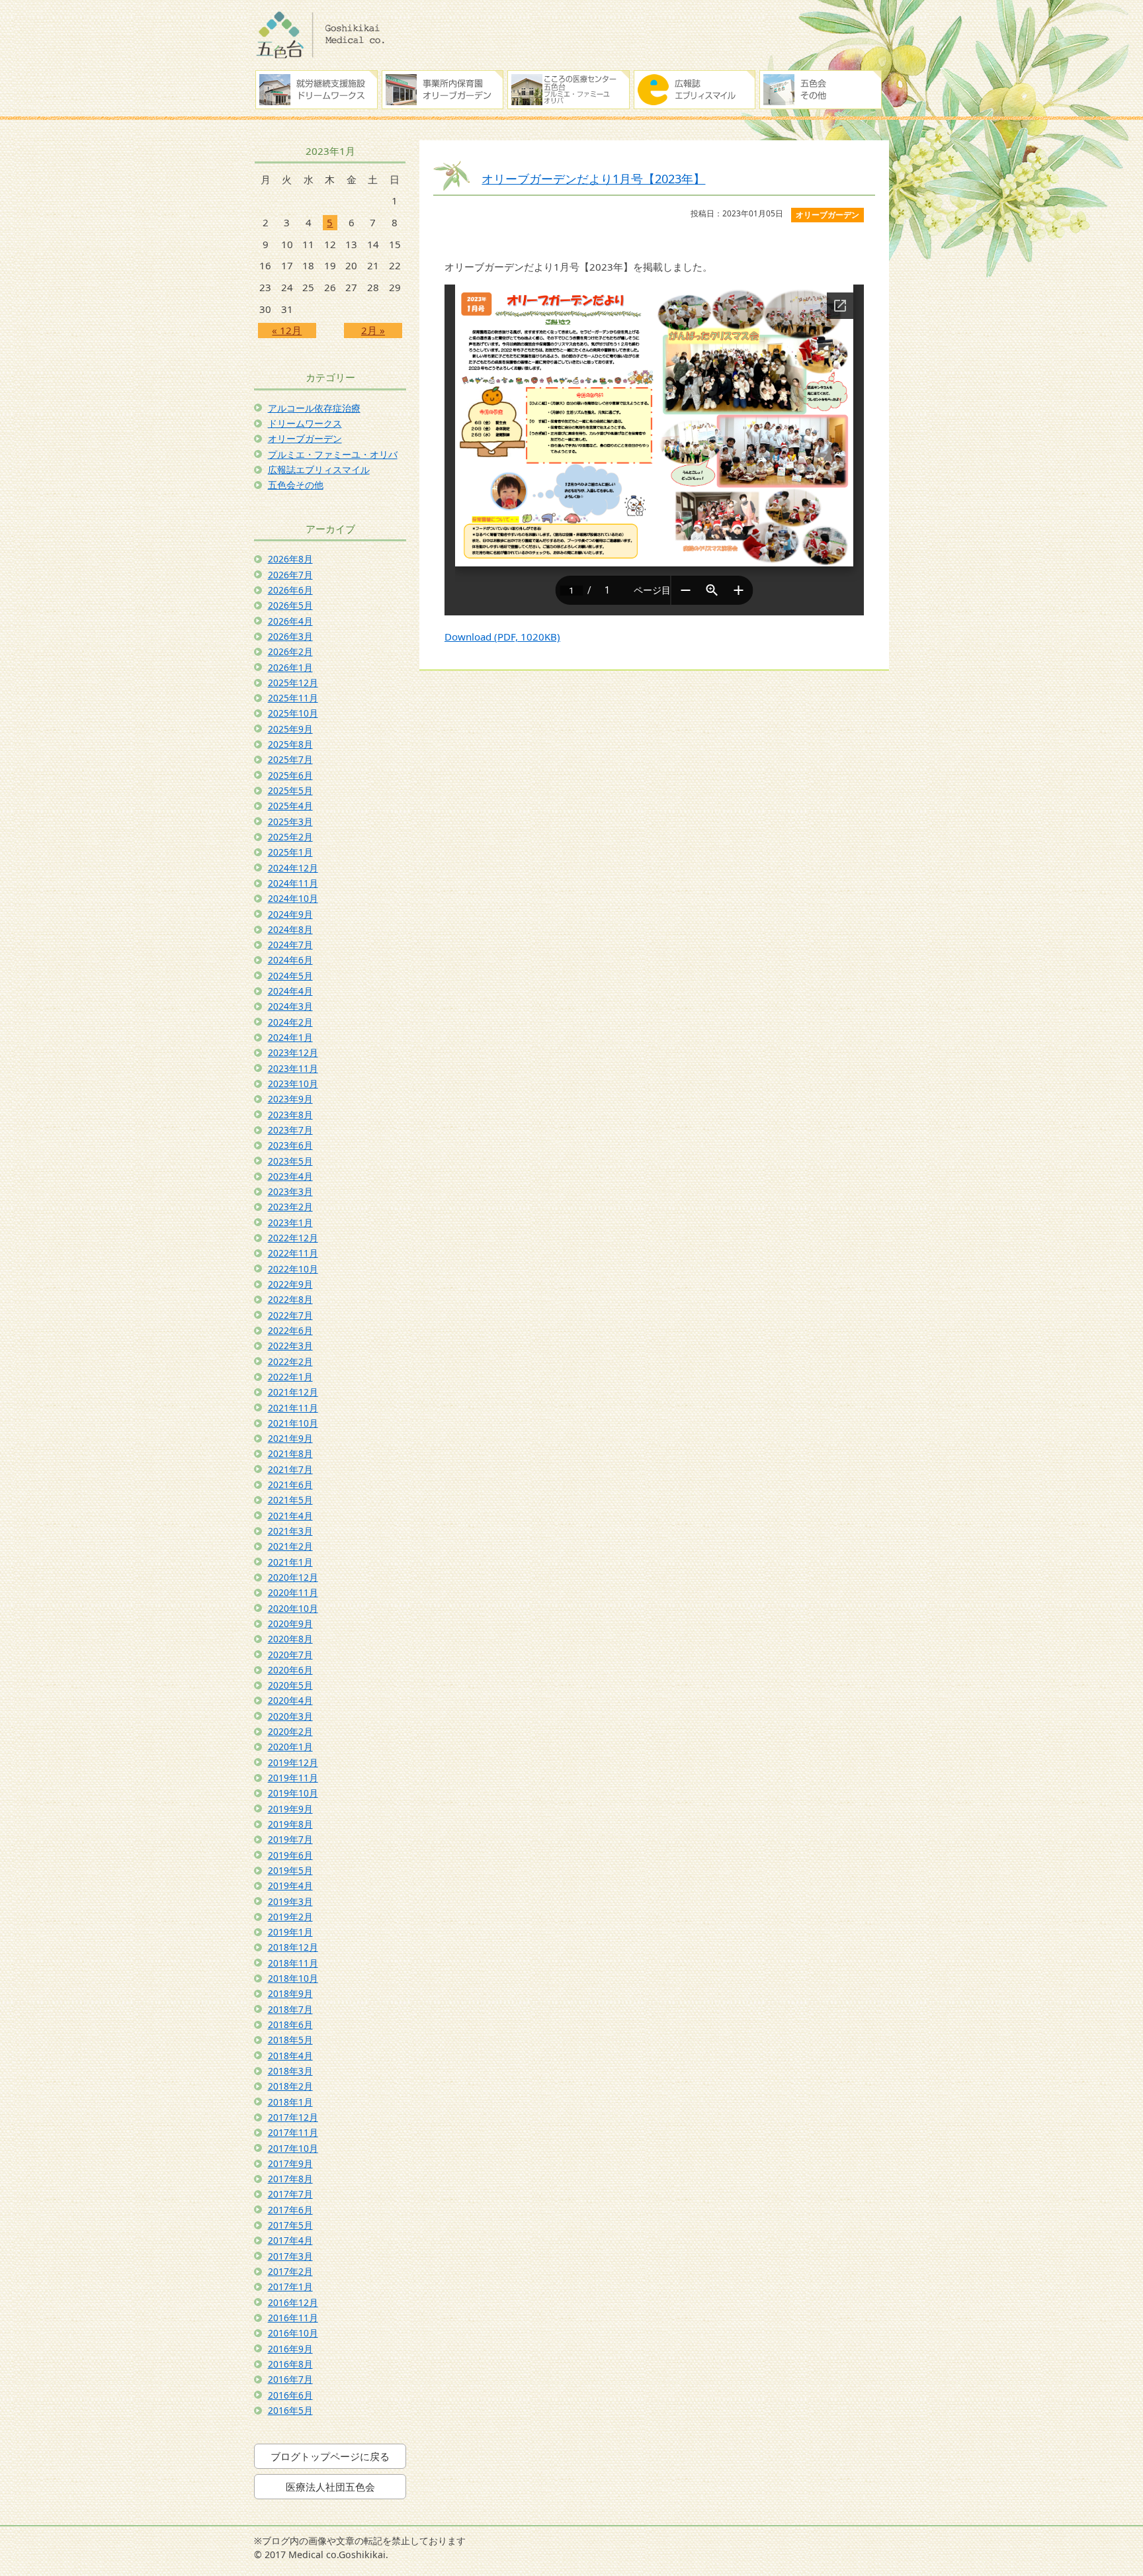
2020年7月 (290, 1655)
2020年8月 (290, 1639)
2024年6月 (290, 960)
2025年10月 (293, 713)
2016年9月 (290, 2349)
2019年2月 (290, 1917)
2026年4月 (290, 621)
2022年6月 (290, 1330)
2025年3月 (290, 822)
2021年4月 (290, 1516)
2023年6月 (290, 1145)
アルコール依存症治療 (314, 408)
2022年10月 (293, 1269)
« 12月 (287, 330)
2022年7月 (290, 1315)
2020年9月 (290, 1623)
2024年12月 (293, 868)
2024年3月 (290, 1006)
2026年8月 (290, 559)
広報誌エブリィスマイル (319, 469)
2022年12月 (293, 1238)
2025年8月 (290, 744)
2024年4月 (290, 991)
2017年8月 (290, 2179)
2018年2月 (290, 2086)
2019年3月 (290, 1901)
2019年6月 (290, 1855)
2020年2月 (290, 1731)
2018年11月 (293, 1963)
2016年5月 (290, 2410)
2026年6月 (290, 590)
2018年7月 (290, 2009)
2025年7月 (290, 759)
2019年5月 (290, 1870)
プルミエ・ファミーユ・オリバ (333, 454)
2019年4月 (290, 1886)
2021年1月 (290, 1562)
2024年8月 (290, 929)
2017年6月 (290, 2210)
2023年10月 (293, 1084)
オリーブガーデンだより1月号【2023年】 (593, 178)
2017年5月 (290, 2225)
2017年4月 (290, 2240)
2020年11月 (293, 1592)
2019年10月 (293, 1793)
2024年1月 (290, 1037)
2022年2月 (290, 1361)
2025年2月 (290, 837)
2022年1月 (290, 1377)
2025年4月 (290, 806)
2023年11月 (293, 1068)
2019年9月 (290, 1809)
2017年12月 (293, 2117)
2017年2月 (290, 2271)
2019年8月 (290, 1824)
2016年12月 (293, 2302)
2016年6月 (290, 2395)
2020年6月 (290, 1670)
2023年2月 (290, 1207)
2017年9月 (290, 2163)
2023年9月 (290, 1099)
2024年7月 (290, 945)
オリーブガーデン (305, 438)
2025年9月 (290, 729)
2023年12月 (293, 1052)
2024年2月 (290, 1022)
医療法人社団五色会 (330, 2487)
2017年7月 (290, 2194)
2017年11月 (293, 2132)
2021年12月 (293, 1392)
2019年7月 (290, 1839)
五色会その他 (296, 485)
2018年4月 (290, 2056)
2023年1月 (290, 1222)
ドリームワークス (305, 423)
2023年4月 (290, 1176)
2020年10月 (293, 1608)
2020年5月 (290, 1685)
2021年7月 (290, 1469)
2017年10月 (293, 2148)
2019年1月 (290, 1932)
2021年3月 (290, 1531)
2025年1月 (290, 852)
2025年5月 (290, 790)
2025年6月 (290, 775)
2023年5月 (290, 1161)
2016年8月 (290, 2364)
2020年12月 (293, 1577)
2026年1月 (290, 667)
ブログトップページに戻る (330, 2456)
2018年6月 (290, 2024)
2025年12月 (293, 683)
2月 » (373, 330)
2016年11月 (293, 2318)
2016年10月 (293, 2333)
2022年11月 (293, 1253)
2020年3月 (290, 1716)
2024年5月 (290, 976)
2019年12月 (293, 1762)
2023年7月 (290, 1130)
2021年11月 (293, 1408)
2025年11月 (293, 698)
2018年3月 (290, 2071)
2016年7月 (290, 2379)
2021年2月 (290, 1546)
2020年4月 (290, 1700)
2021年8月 (290, 1453)
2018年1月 (290, 2102)
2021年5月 (290, 1500)
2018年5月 (290, 2040)
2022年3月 (290, 1346)
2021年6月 (290, 1485)
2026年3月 (290, 636)
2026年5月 (290, 605)
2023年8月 (290, 1115)
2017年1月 (290, 2287)
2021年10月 (293, 1423)
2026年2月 (290, 651)
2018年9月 (290, 1993)
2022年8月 (290, 1299)
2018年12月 (293, 1947)
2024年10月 (293, 898)
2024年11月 (293, 883)
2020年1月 (290, 1747)
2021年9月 (290, 1438)
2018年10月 (293, 1978)
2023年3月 (290, 1191)
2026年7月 (290, 575)
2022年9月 (290, 1284)
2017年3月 (290, 2256)
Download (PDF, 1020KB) (502, 637)
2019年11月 (293, 1778)
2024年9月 (290, 914)
